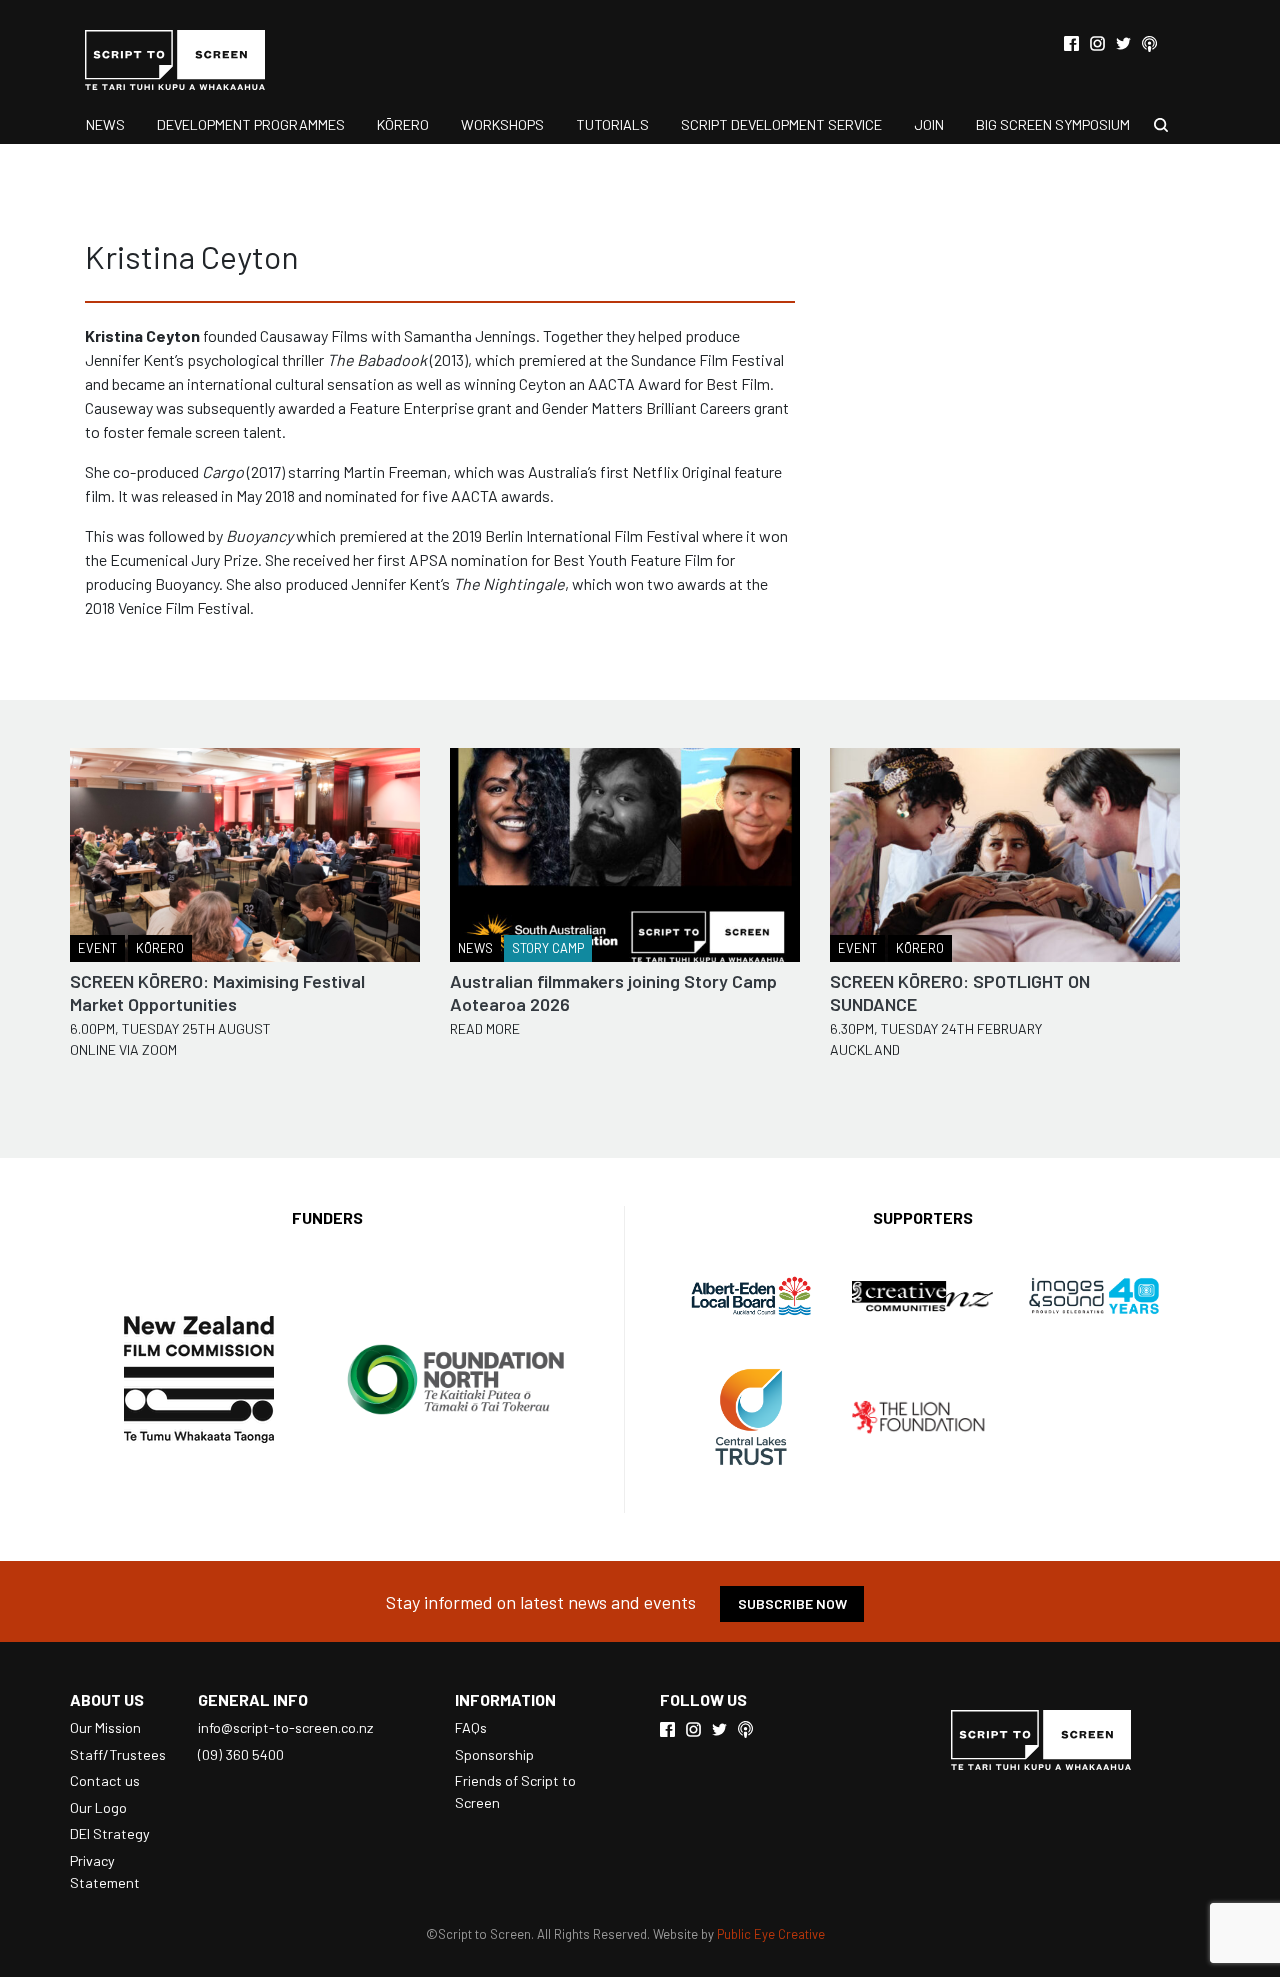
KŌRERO (403, 124)
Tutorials (612, 124)
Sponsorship (494, 1754)
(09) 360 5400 (241, 1754)
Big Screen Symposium (1053, 124)
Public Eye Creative (771, 1934)
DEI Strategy (110, 1833)
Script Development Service (781, 124)
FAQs (471, 1727)
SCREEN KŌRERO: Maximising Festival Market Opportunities (217, 992)
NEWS (105, 124)
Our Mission (105, 1727)
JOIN (929, 124)
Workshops (502, 124)
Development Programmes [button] (251, 124)
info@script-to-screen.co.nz (285, 1727)
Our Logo (98, 1807)
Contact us (105, 1780)
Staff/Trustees (118, 1754)
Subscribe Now (792, 1603)
